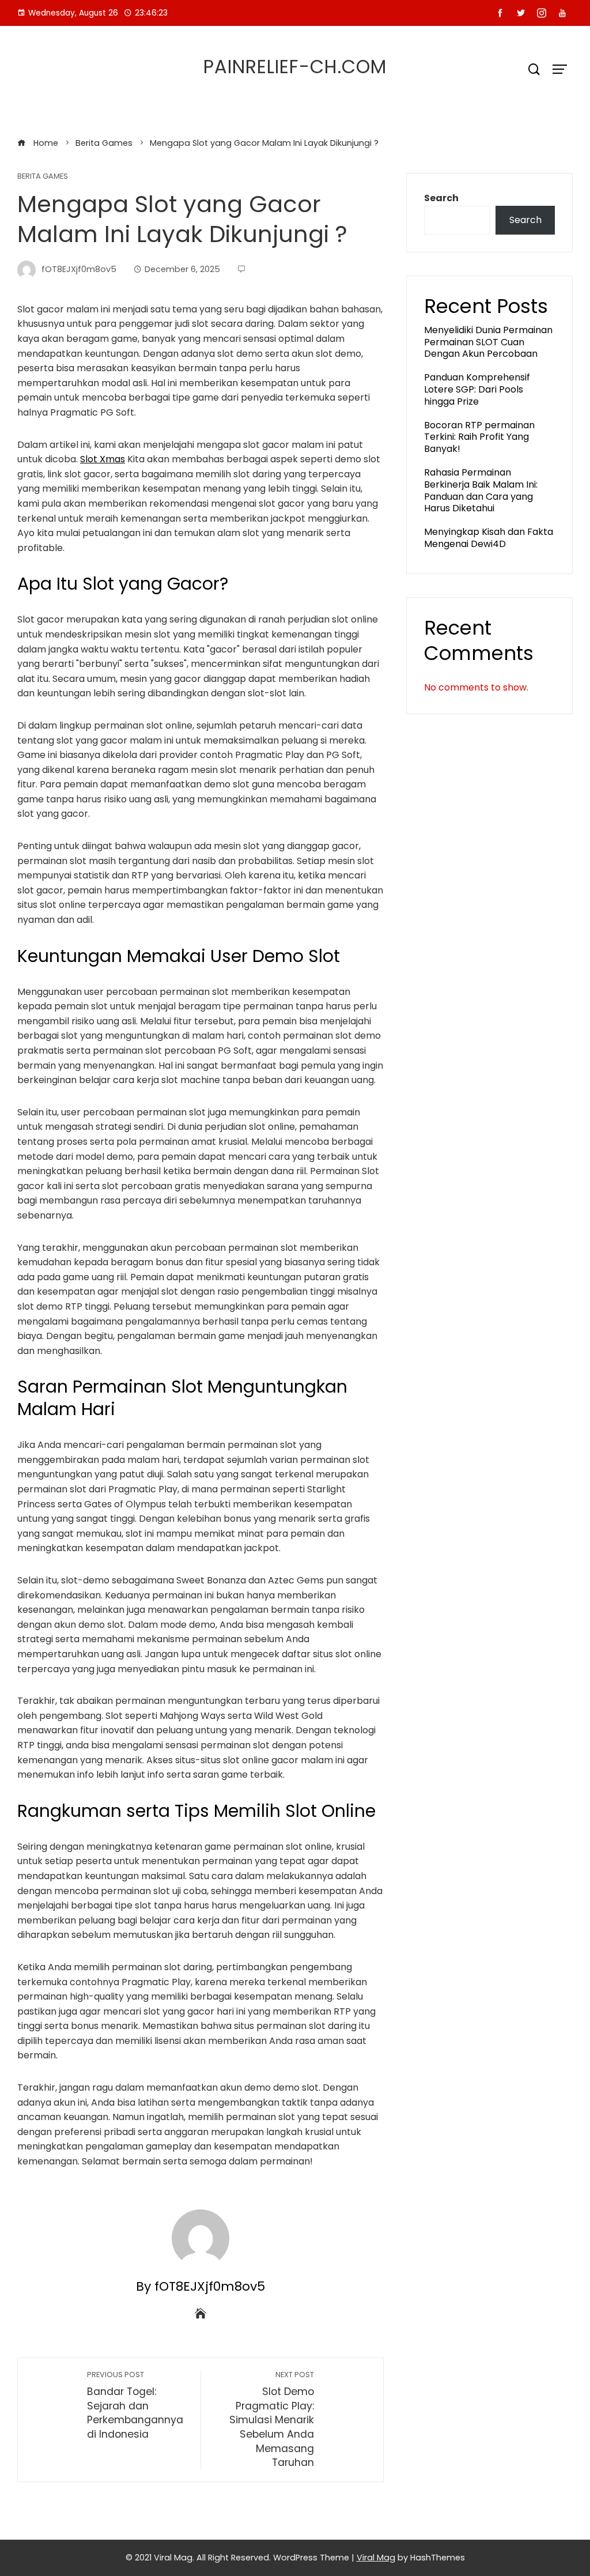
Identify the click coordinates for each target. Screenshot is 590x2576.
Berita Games (43, 177)
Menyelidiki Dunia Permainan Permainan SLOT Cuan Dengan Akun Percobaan (488, 342)
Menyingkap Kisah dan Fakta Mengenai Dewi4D (489, 538)
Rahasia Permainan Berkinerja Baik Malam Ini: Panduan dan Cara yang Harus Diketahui (481, 490)
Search (441, 198)
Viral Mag (376, 2558)
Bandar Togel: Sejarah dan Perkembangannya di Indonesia (135, 2405)
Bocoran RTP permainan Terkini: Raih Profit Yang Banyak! (479, 437)
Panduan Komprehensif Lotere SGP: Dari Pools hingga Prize (477, 389)
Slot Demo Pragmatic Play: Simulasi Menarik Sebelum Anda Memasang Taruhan (272, 2420)
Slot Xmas (103, 459)
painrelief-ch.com (295, 67)
